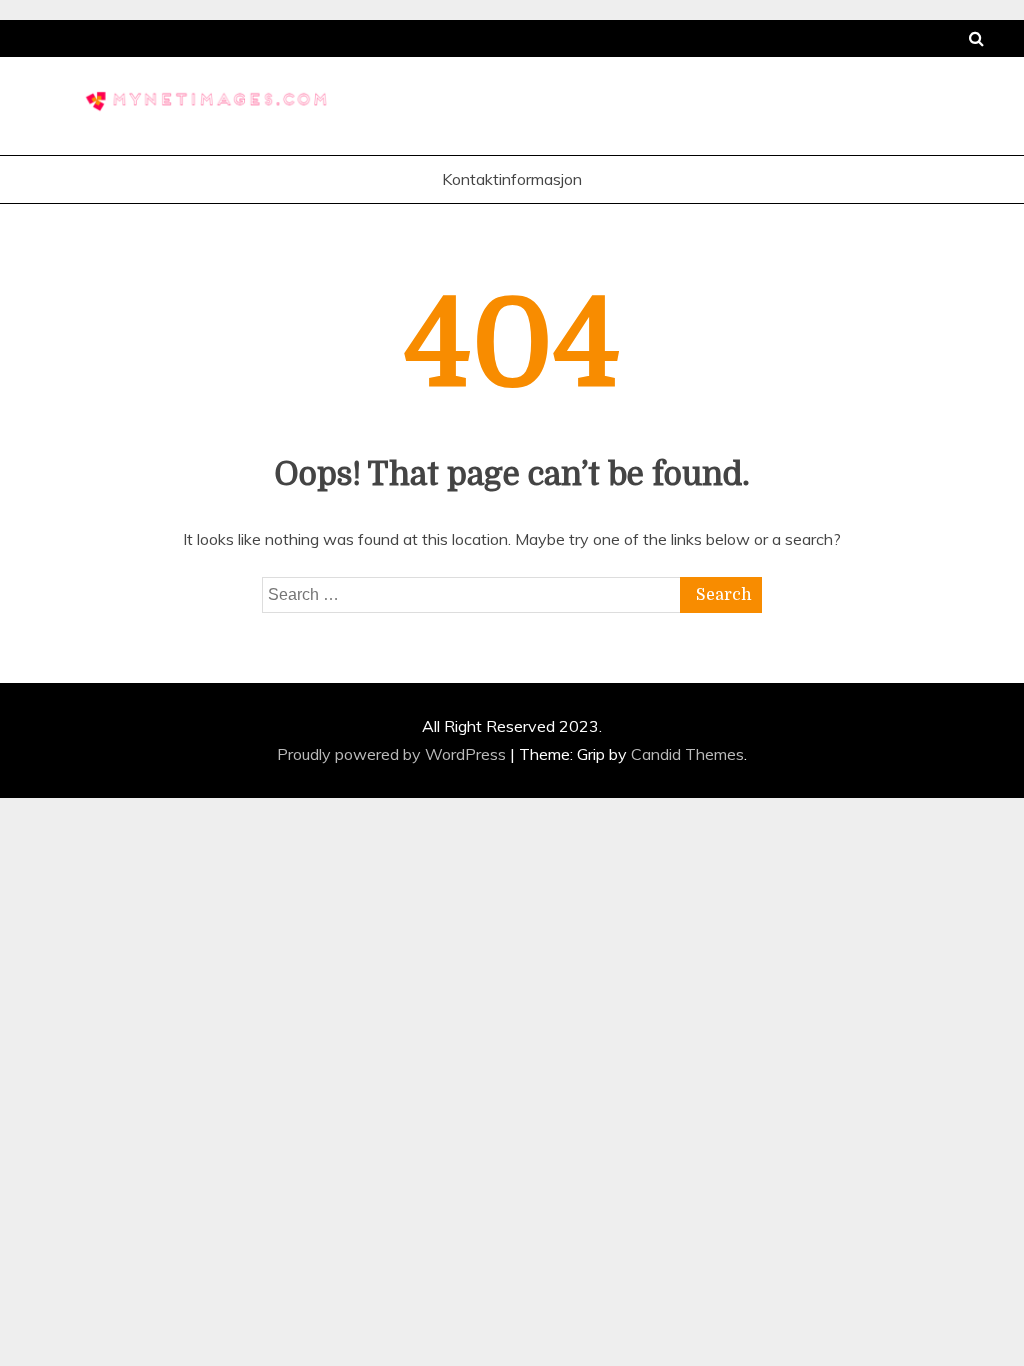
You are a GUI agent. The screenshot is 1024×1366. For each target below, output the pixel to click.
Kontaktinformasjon (512, 179)
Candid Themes (687, 754)
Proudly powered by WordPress (393, 754)
